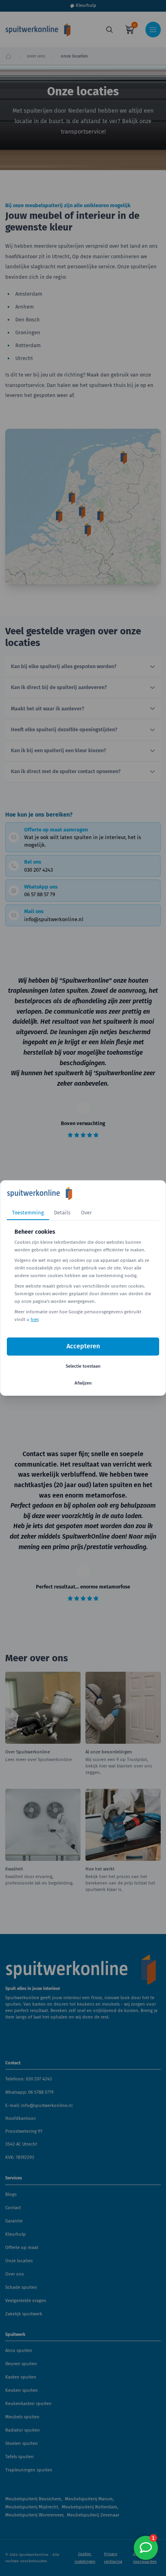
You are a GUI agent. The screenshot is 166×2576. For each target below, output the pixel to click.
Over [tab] (86, 1213)
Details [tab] (62, 1213)
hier (34, 1320)
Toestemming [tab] (28, 1213)
